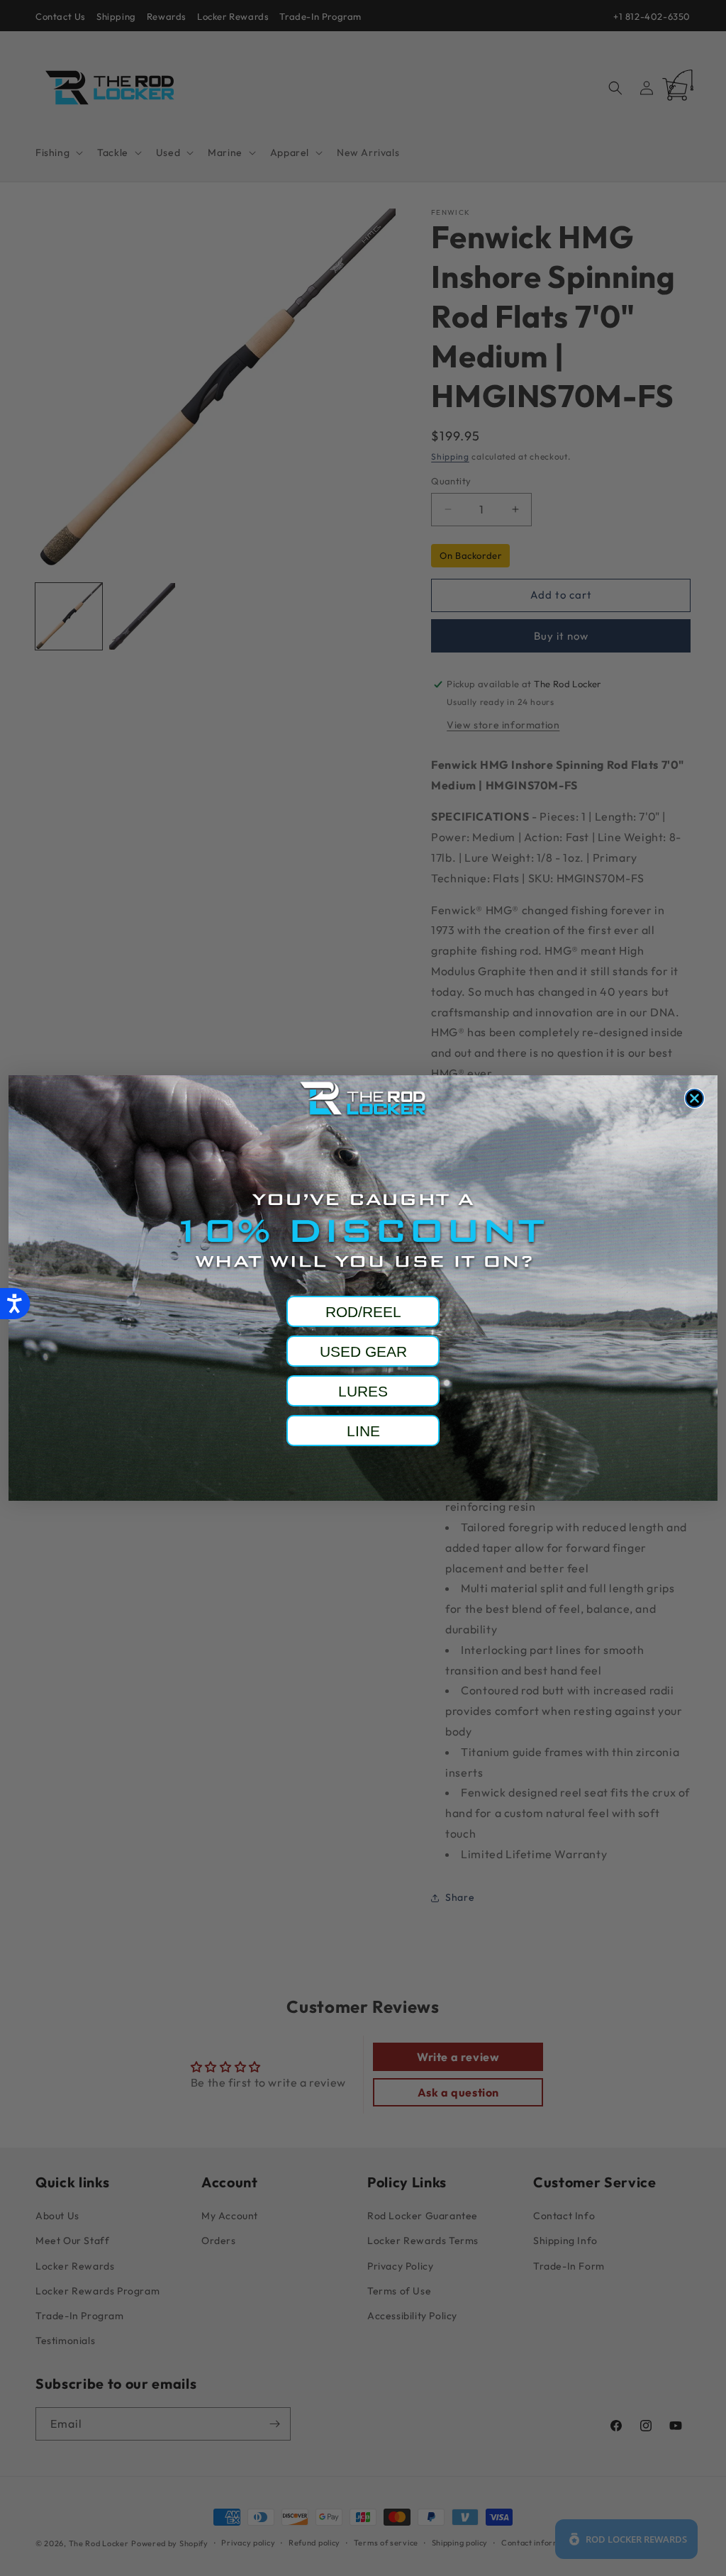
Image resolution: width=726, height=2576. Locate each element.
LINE (363, 1431)
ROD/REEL (363, 1312)
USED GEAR (363, 1351)
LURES (363, 1391)
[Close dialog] (694, 1098)
